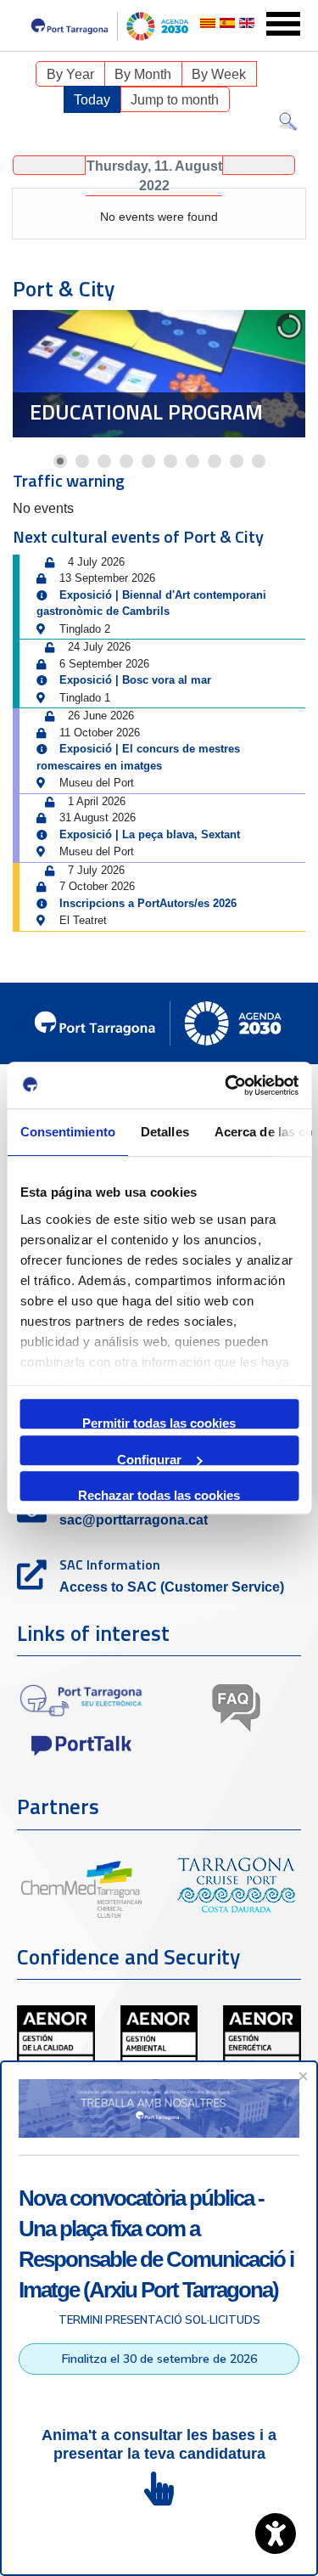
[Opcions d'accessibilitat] (276, 2534)
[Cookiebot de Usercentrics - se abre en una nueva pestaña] (226, 1085)
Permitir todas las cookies (159, 1422)
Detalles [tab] (164, 1132)
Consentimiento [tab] (67, 1132)
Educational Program (146, 412)
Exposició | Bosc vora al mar (135, 680)
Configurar (149, 1459)
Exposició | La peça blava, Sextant (150, 834)
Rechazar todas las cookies (159, 1494)
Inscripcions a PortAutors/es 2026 (148, 903)
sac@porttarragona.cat (134, 1520)
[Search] (288, 125)
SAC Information (110, 1564)
